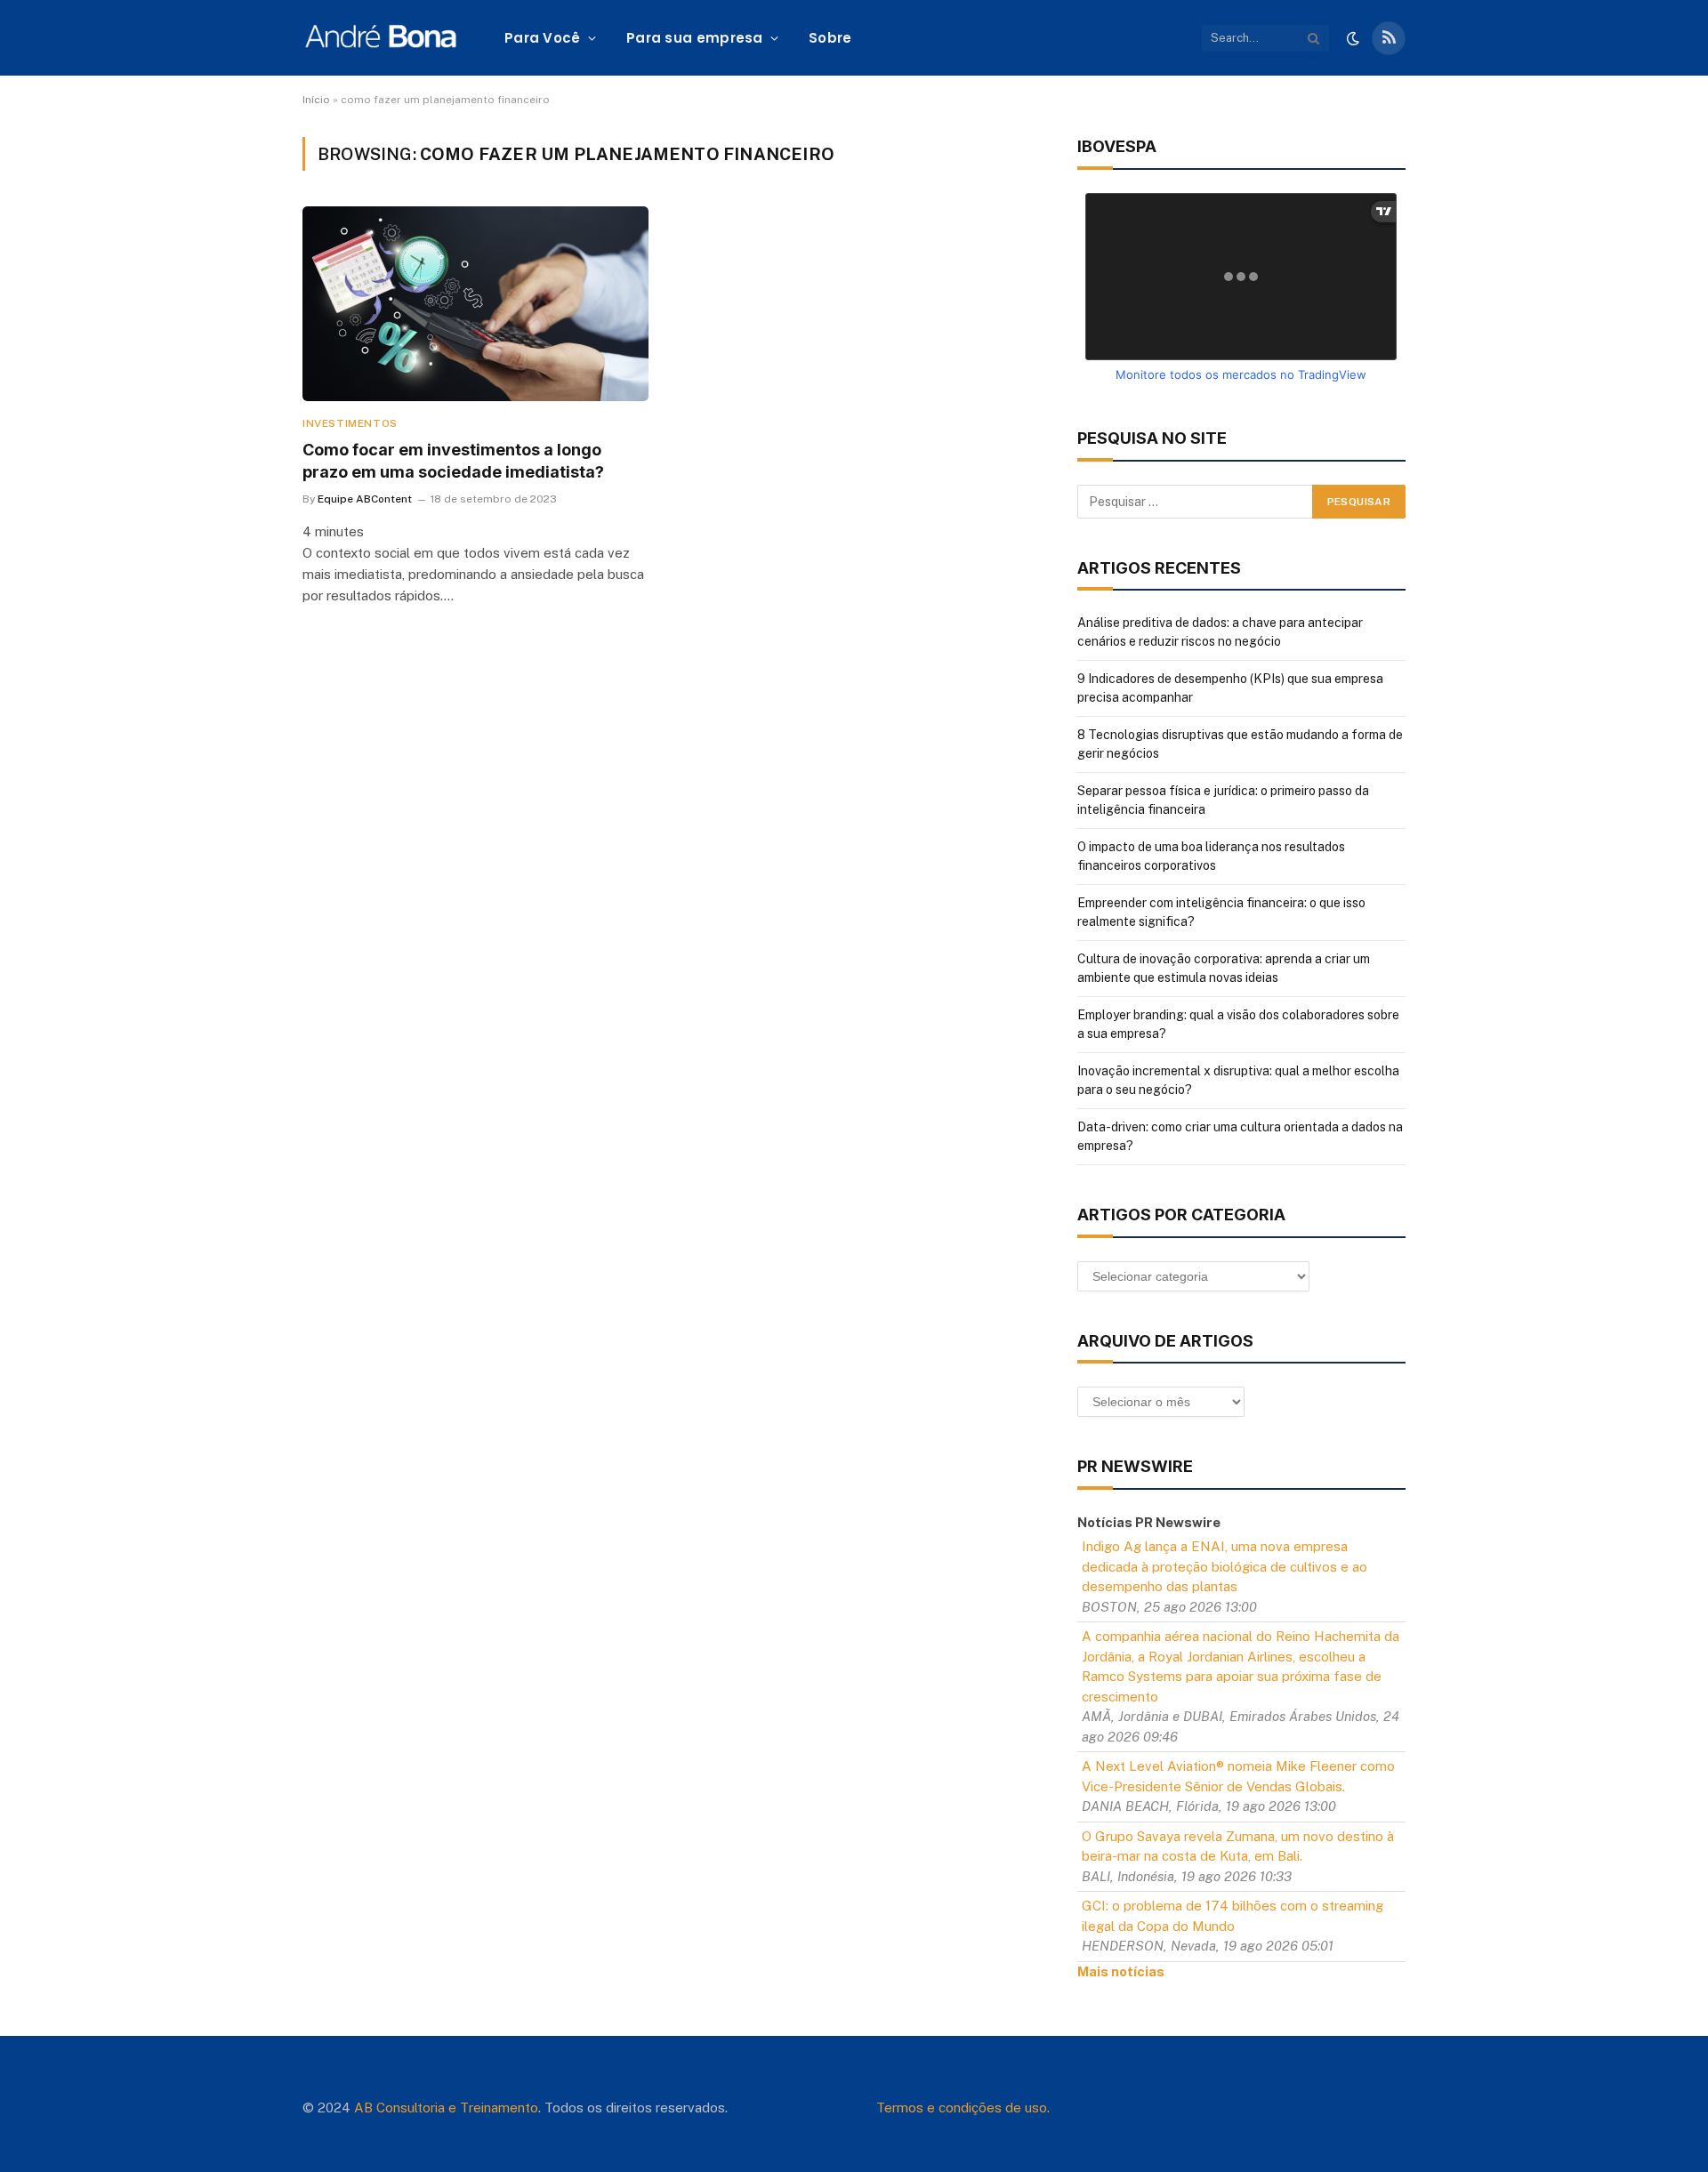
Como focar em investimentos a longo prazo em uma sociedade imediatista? (453, 460)
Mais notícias (1121, 1971)
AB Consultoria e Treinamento (446, 2108)
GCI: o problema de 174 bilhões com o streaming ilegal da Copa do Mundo (1233, 1916)
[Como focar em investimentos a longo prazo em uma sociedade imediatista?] (475, 304)
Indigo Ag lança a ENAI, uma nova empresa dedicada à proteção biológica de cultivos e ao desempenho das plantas (1225, 1566)
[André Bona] (380, 38)
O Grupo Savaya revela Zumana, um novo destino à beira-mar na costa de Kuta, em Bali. (1238, 1846)
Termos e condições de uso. (963, 2108)
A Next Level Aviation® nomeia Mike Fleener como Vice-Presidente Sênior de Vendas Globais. (1238, 1776)
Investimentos (350, 423)
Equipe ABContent (365, 499)
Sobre (830, 38)
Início (316, 100)
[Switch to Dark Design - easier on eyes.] (1353, 38)
